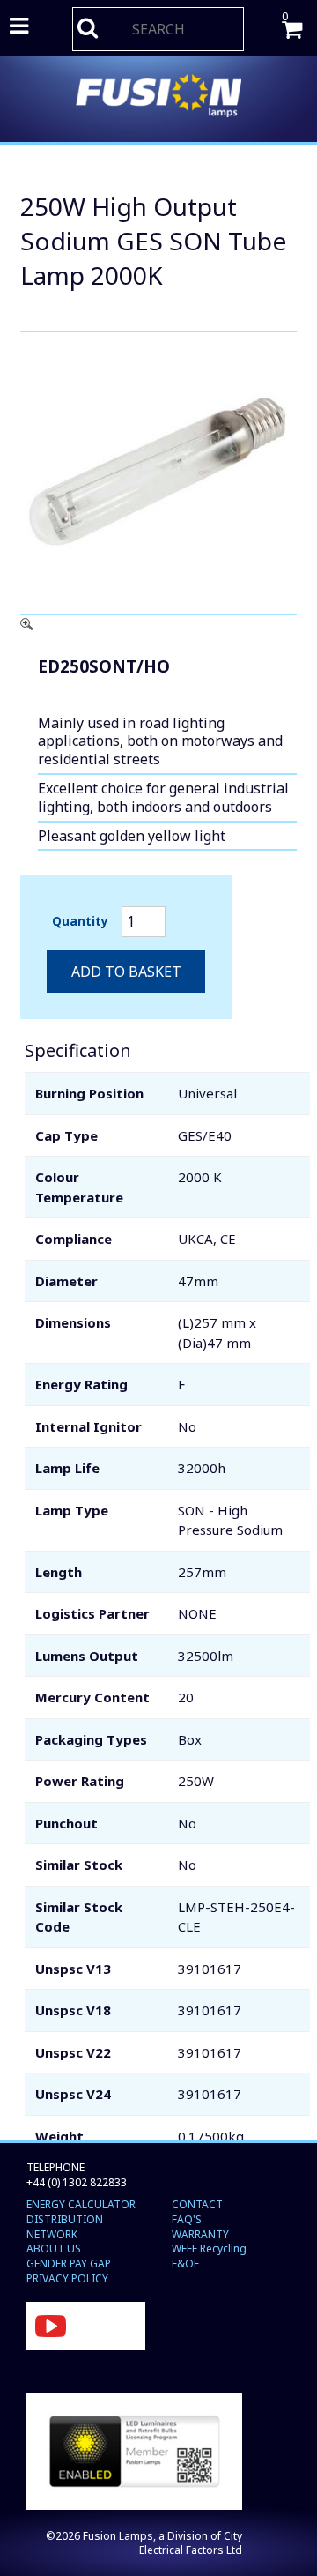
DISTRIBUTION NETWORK (65, 2227)
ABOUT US (54, 2248)
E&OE (185, 2263)
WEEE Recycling (209, 2248)
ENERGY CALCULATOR (81, 2204)
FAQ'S (187, 2219)
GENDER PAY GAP (69, 2263)
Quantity (80, 921)
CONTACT (197, 2204)
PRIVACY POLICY (67, 2278)
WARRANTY (200, 2234)
